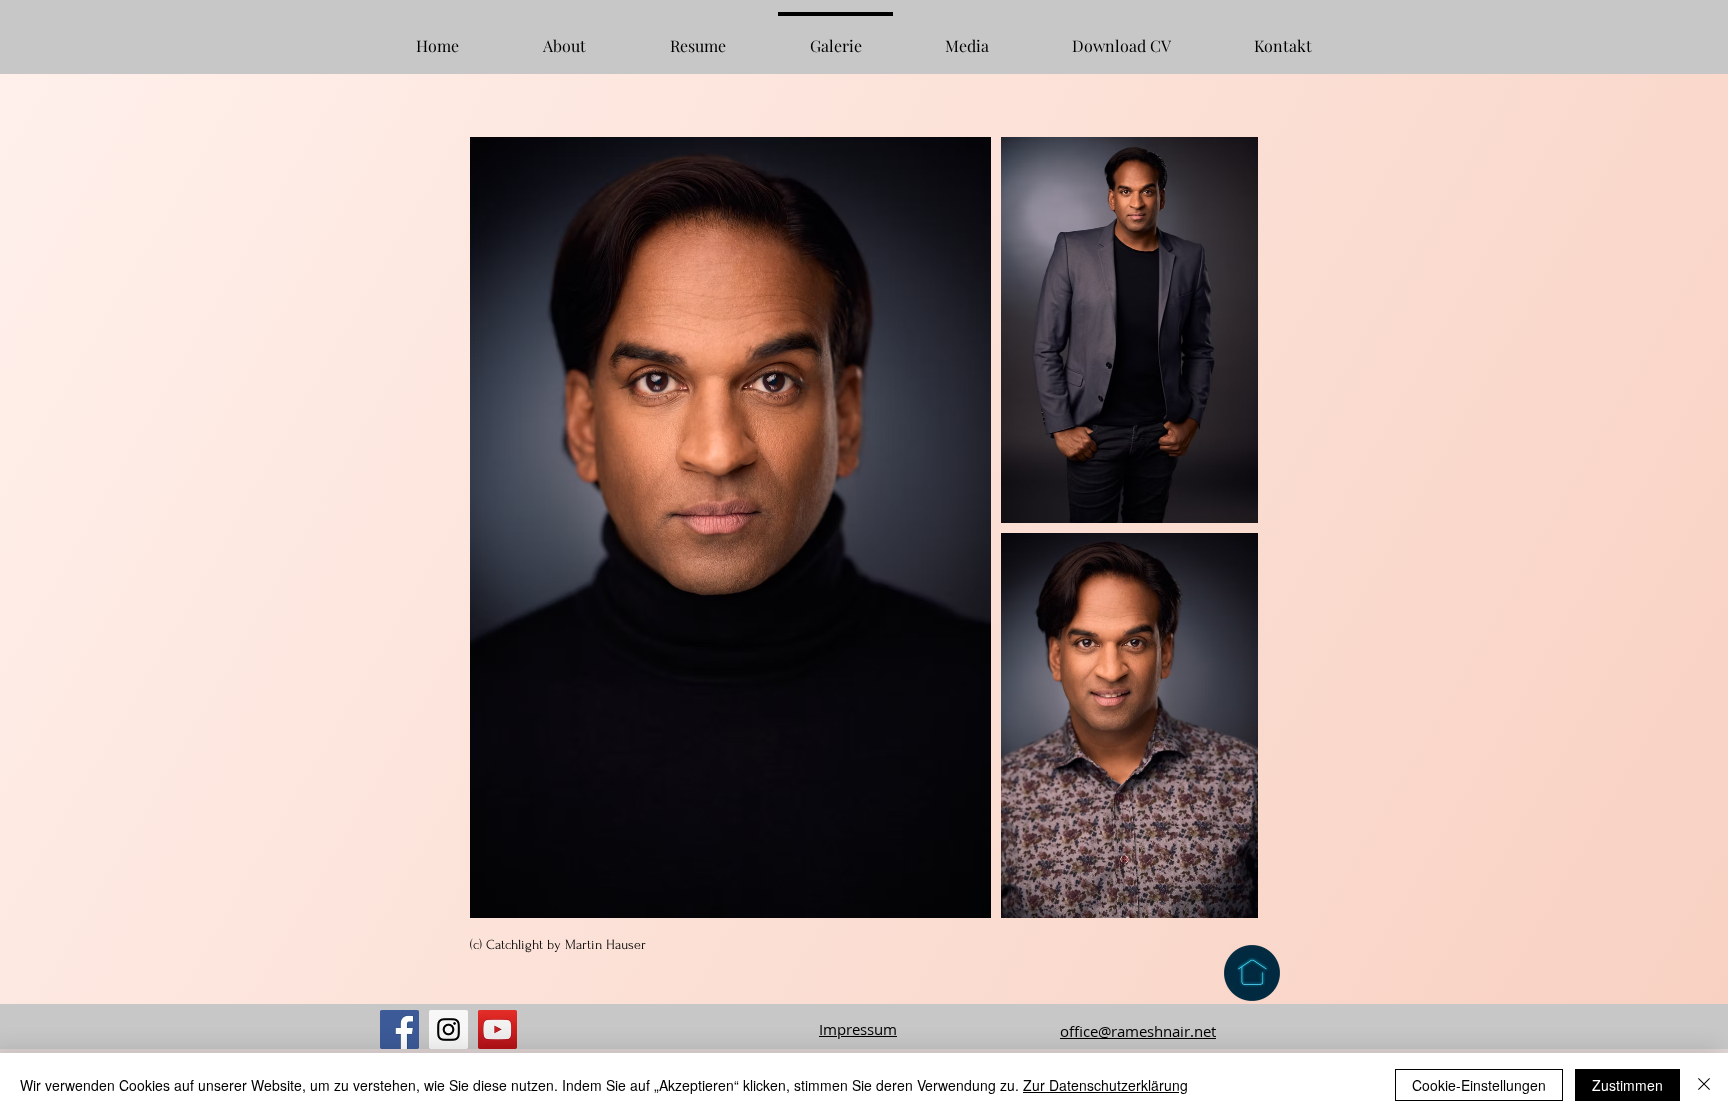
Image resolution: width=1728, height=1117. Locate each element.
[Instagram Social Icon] (448, 1029)
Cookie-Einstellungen (1479, 1085)
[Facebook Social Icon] (399, 1029)
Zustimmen (1627, 1085)
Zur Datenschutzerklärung (1105, 1085)
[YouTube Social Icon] (497, 1029)
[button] (698, 37)
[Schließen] (1704, 1085)
